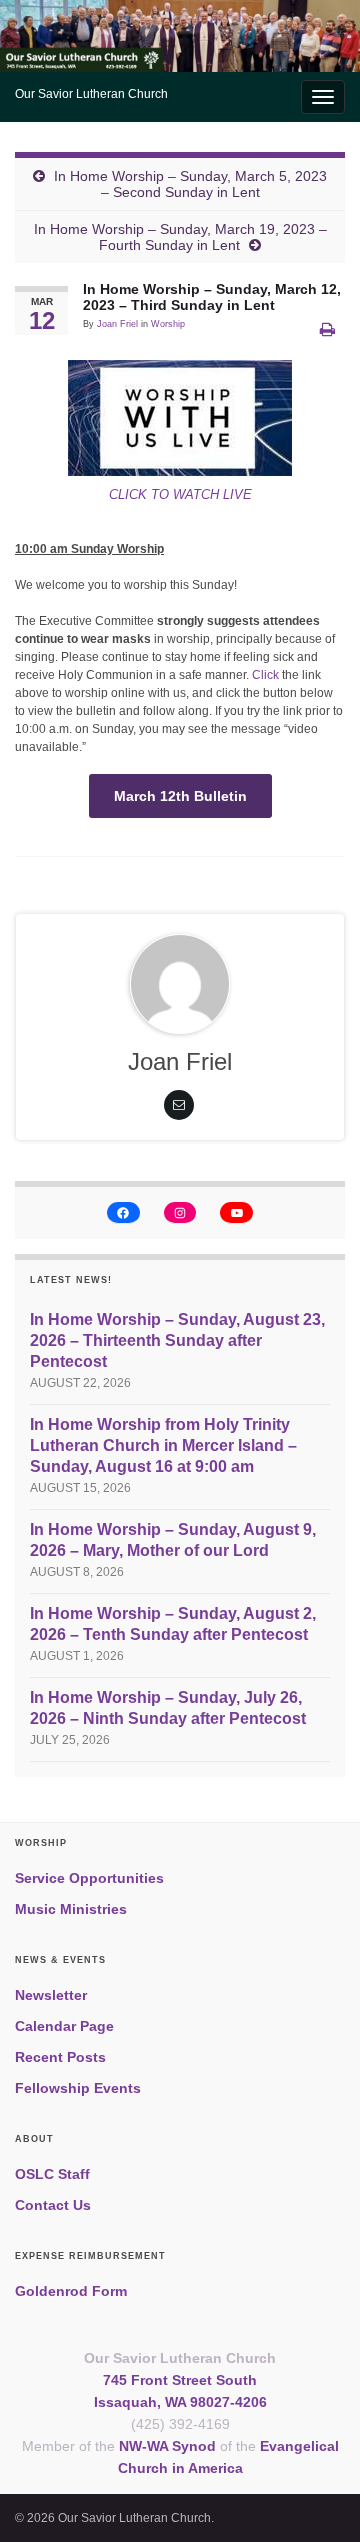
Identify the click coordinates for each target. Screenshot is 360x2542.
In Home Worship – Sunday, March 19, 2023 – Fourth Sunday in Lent (180, 237)
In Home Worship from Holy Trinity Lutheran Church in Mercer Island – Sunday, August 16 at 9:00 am (163, 1445)
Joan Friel (117, 324)
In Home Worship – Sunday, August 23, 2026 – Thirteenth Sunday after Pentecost (177, 1340)
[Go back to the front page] (180, 36)
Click (267, 675)
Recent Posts (60, 2057)
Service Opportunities (89, 1878)
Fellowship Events (78, 2088)
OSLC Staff (52, 2174)
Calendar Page (64, 2026)
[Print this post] (327, 329)
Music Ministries (71, 1909)
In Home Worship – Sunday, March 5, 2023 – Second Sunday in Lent (190, 184)
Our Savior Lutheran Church (91, 94)
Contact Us (53, 2205)
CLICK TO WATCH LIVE (180, 494)
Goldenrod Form (71, 2291)
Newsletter (51, 1995)
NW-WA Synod (167, 2446)
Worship (168, 324)
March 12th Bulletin (180, 796)
